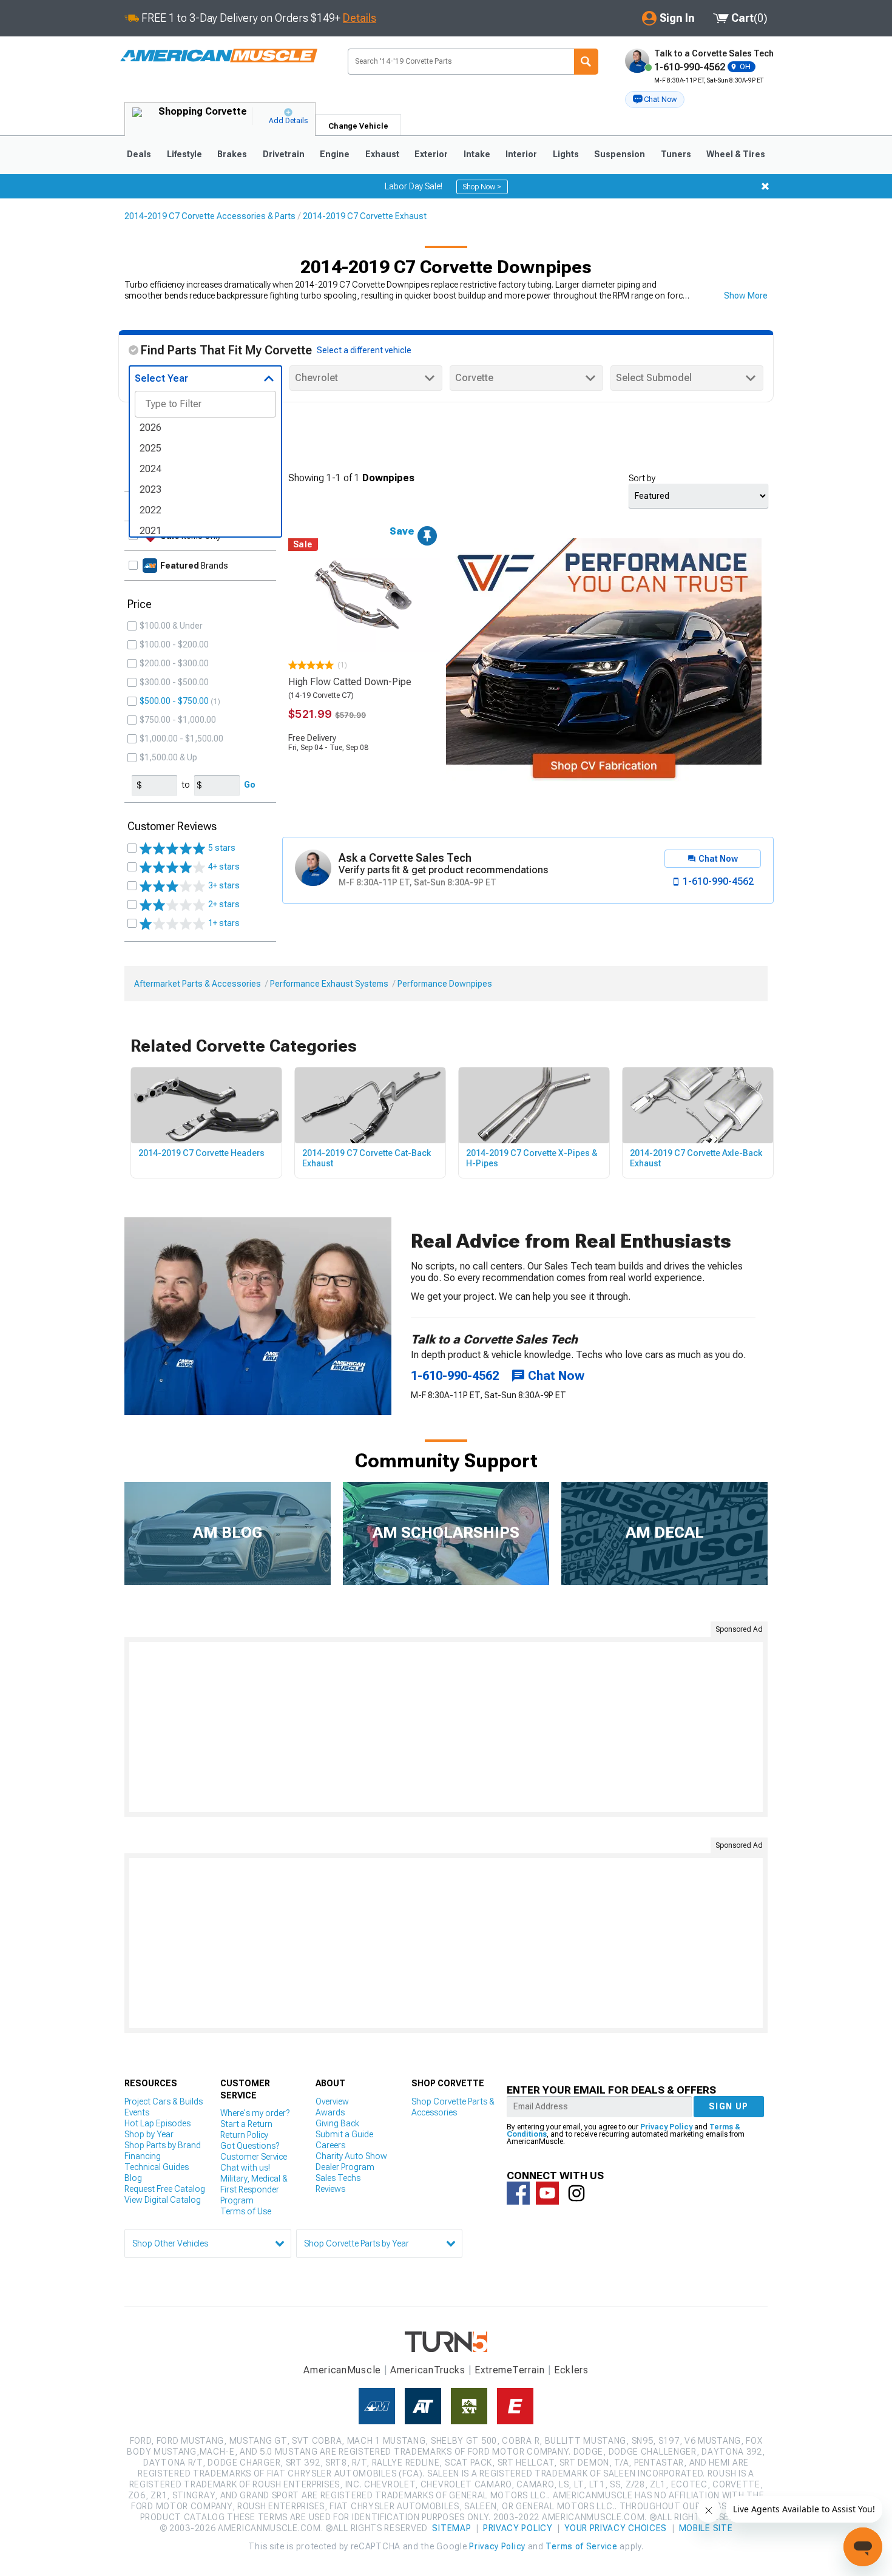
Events (137, 2112)
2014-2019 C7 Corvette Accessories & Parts (210, 216)
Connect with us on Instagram (576, 2193)
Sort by (642, 478)
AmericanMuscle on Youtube (547, 2193)
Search (586, 62)
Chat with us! (245, 2168)
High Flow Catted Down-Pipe (350, 682)
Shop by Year (149, 2134)
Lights (566, 154)
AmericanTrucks (428, 2370)
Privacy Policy (666, 2127)
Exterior (431, 154)
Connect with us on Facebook (518, 2193)
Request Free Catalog (165, 2189)
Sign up (729, 2106)
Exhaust (382, 154)
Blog (133, 2178)
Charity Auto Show (351, 2156)
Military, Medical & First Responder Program (254, 2189)
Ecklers (571, 2370)
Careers (330, 2145)
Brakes (232, 154)
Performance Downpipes (445, 984)
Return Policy (244, 2135)
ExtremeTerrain (510, 2370)
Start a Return (246, 2124)
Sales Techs (338, 2178)
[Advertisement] (446, 1727)
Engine (335, 154)
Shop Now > (482, 187)
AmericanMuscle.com (218, 56)
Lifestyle (184, 154)
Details (360, 18)
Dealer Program (345, 2167)
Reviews (330, 2189)
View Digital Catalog (163, 2200)
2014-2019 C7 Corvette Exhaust (365, 216)
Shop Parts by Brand (163, 2145)
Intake (477, 154)
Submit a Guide (344, 2134)
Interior (521, 154)
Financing (143, 2156)
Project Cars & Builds (164, 2101)
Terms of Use (246, 2211)
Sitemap (451, 2528)
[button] (655, 100)
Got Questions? (250, 2146)
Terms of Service (581, 2546)
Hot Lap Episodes (157, 2123)
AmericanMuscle (342, 2370)
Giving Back (337, 2123)
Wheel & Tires (736, 154)
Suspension (620, 154)
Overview (332, 2101)
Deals (139, 154)
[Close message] (765, 186)
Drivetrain (284, 154)
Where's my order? (255, 2113)
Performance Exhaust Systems (329, 984)
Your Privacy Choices (616, 2528)
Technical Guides (157, 2167)
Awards (330, 2112)
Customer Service (254, 2157)
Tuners (676, 154)
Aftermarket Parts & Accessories (198, 984)
